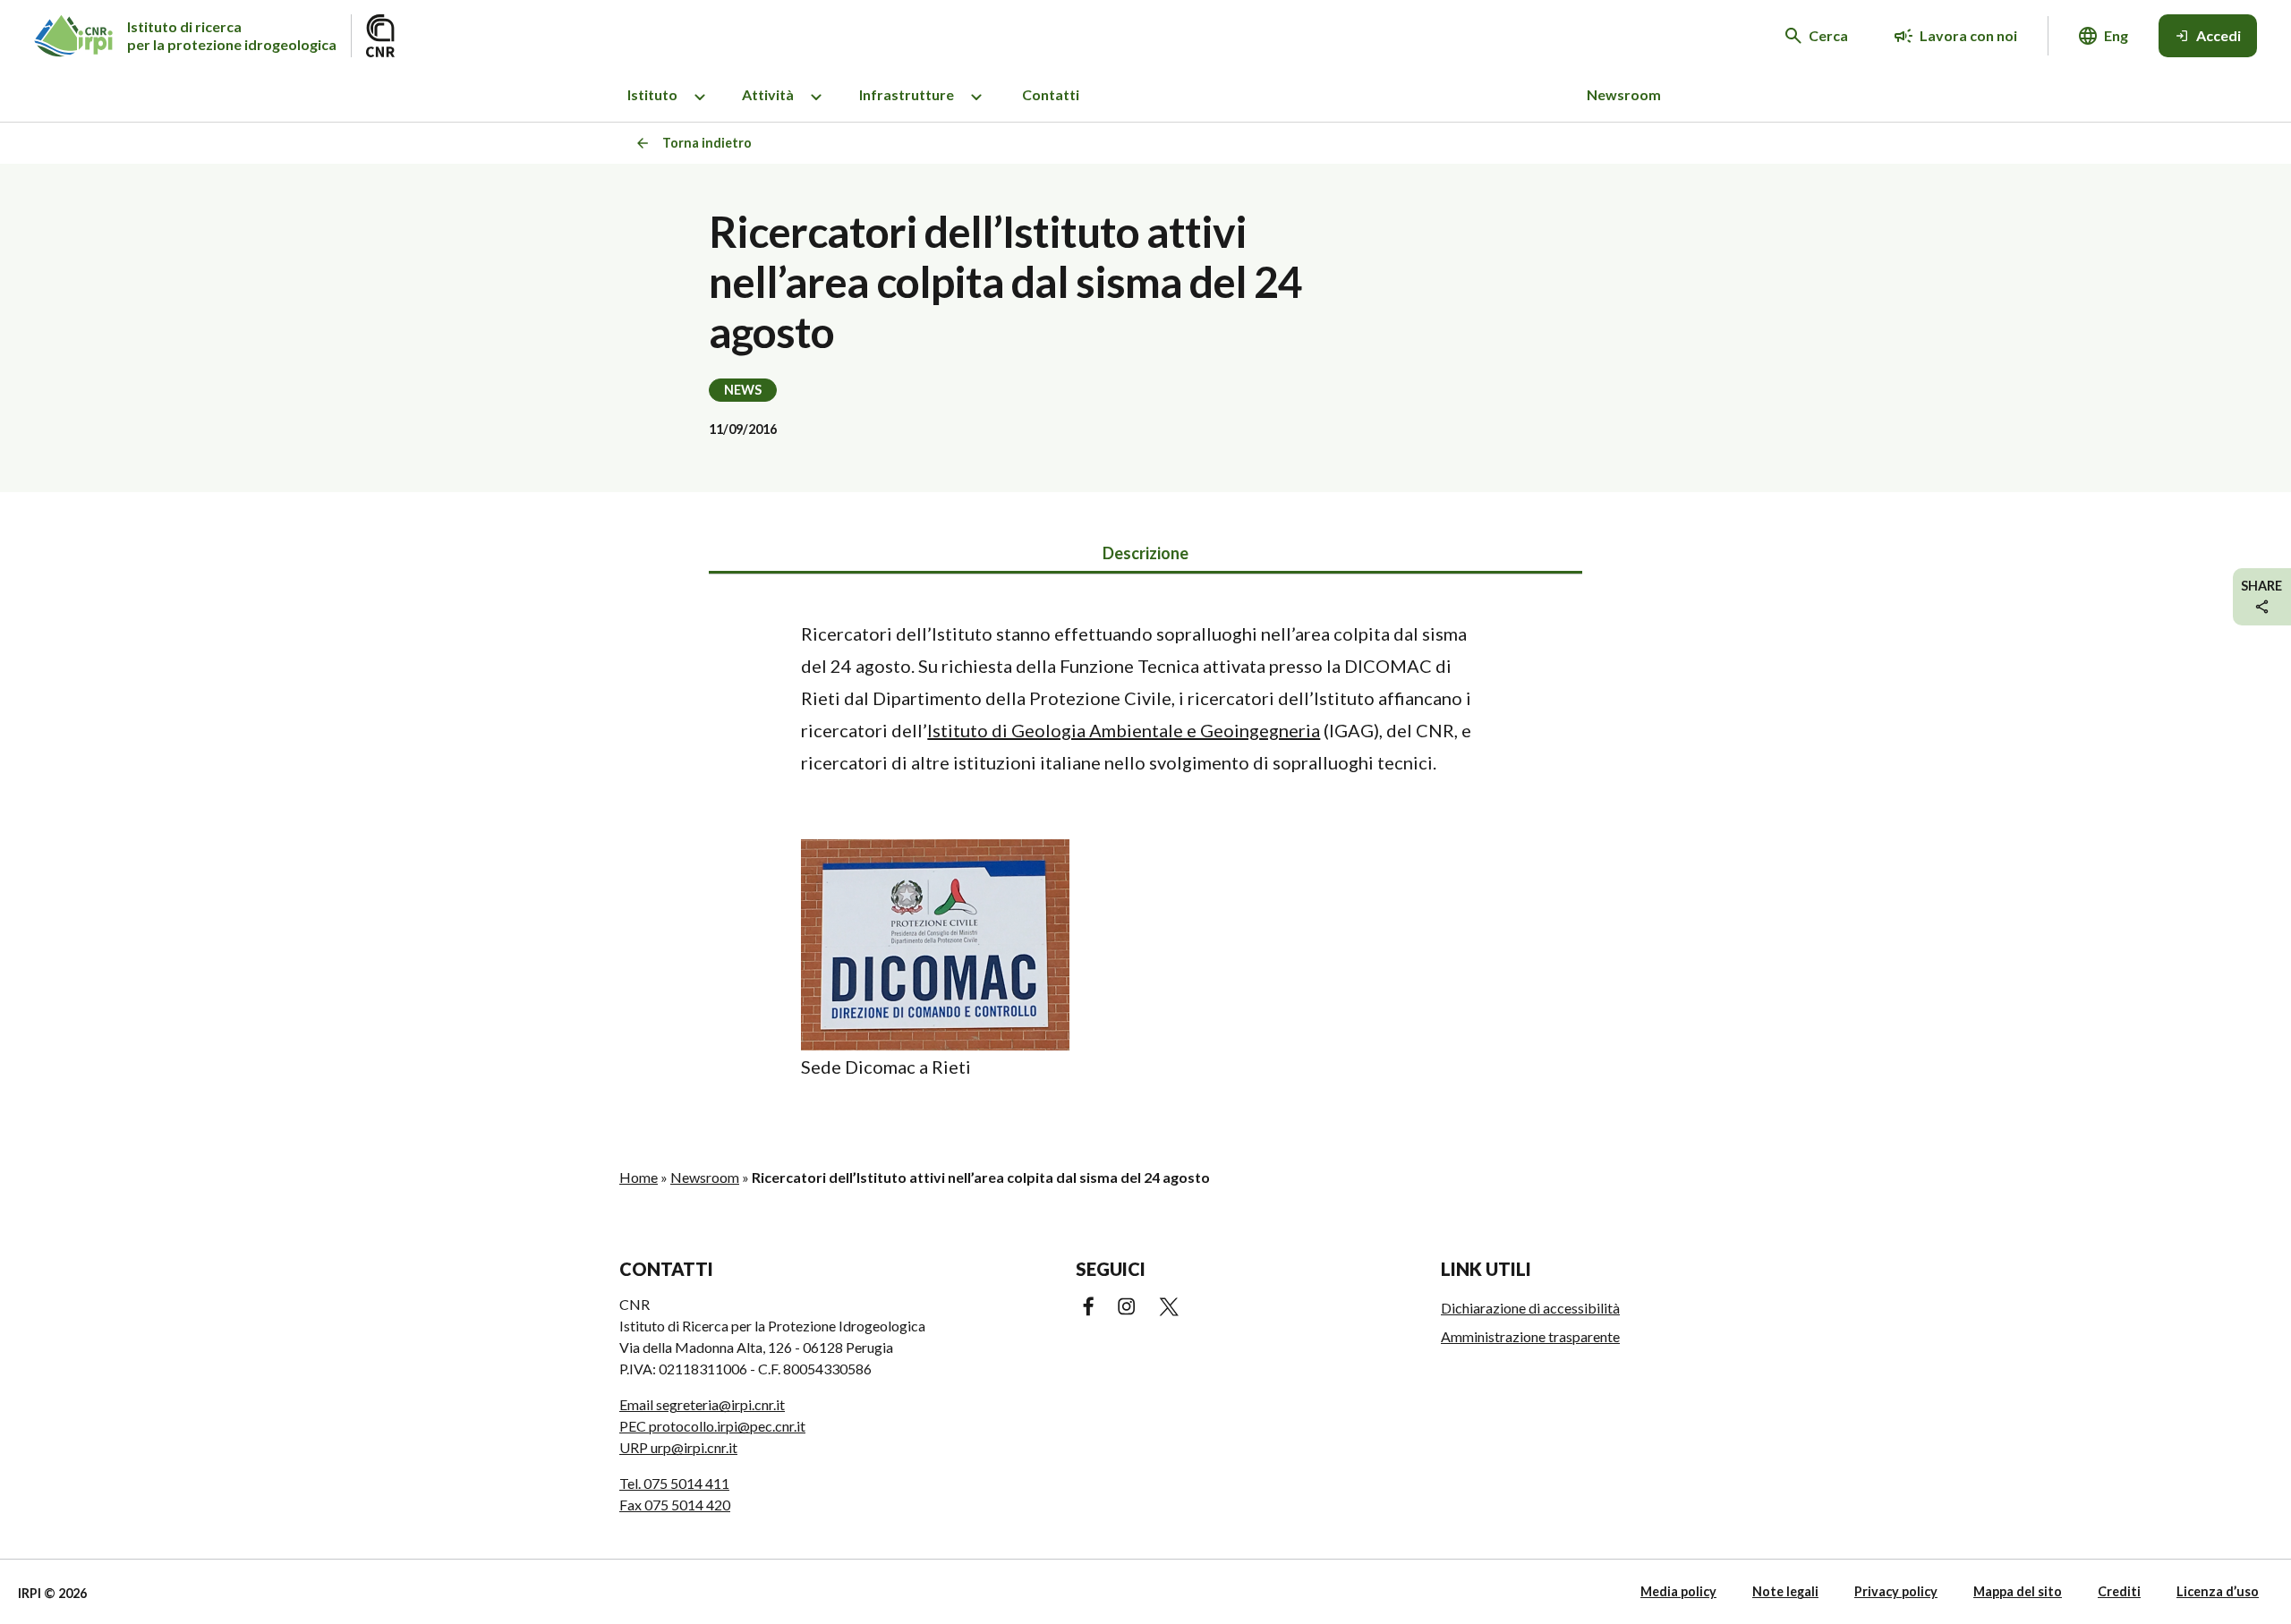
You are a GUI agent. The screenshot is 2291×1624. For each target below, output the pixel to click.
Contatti (1051, 94)
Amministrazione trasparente (1530, 1336)
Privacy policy (1896, 1591)
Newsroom (1624, 94)
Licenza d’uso (2218, 1591)
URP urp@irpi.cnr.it (678, 1447)
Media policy (1678, 1591)
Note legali (1785, 1591)
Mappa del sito (2018, 1591)
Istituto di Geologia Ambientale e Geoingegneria (1124, 730)
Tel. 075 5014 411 (674, 1483)
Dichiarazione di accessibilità (1530, 1308)
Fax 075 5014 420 (675, 1505)
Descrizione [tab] (1145, 553)
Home (639, 1177)
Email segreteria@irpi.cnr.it (702, 1404)
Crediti (2119, 1591)
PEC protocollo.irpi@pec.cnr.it (712, 1426)
